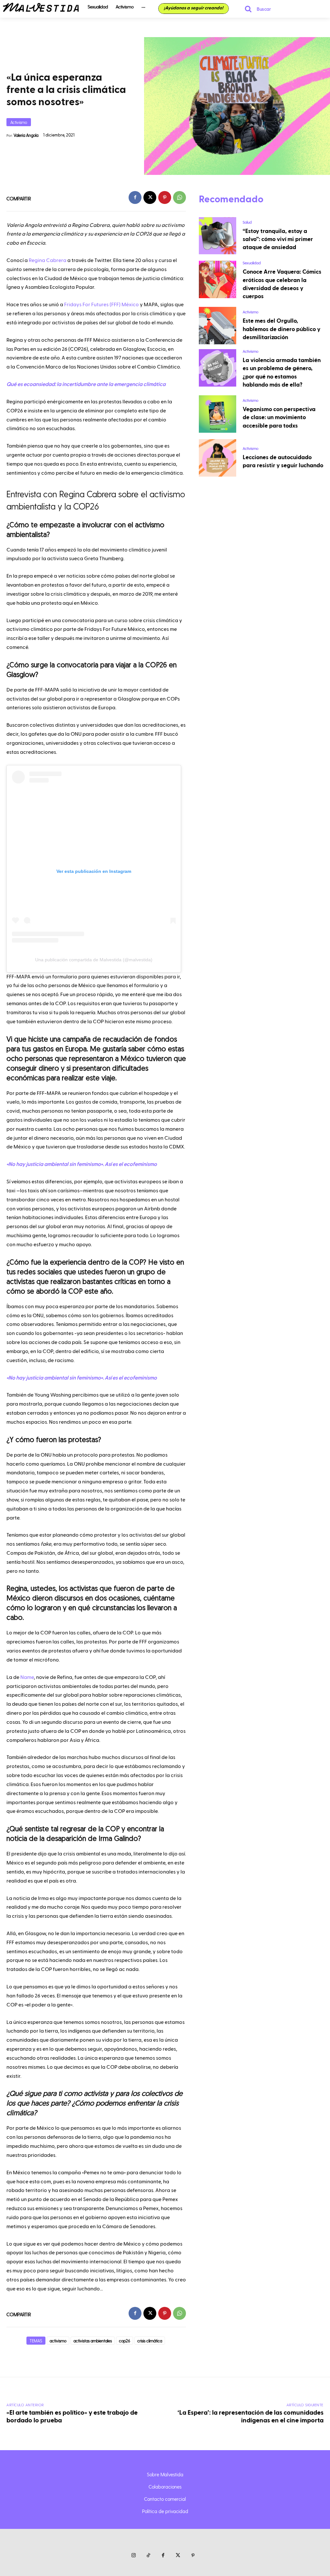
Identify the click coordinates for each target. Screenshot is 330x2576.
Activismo (19, 122)
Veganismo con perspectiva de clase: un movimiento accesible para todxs (279, 417)
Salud (247, 222)
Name (27, 1677)
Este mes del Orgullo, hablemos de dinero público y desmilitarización (281, 329)
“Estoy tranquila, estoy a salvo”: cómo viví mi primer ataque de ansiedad (278, 239)
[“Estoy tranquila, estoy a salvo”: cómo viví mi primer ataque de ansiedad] (218, 236)
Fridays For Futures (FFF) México (102, 305)
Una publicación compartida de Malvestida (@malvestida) (94, 960)
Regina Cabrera (48, 260)
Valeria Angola (26, 135)
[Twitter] (178, 2556)
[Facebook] (135, 197)
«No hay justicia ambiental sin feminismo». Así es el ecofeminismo (82, 1164)
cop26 (125, 2341)
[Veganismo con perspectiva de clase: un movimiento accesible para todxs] (218, 414)
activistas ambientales (93, 2341)
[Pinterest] (165, 197)
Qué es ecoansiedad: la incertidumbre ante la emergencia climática (86, 384)
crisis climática (150, 2341)
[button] (255, 9)
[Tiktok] (148, 2556)
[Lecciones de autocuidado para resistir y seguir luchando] (218, 458)
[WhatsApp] (180, 197)
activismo (58, 2341)
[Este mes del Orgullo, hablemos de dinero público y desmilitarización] (218, 326)
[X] (150, 197)
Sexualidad (252, 263)
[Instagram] (133, 2556)
